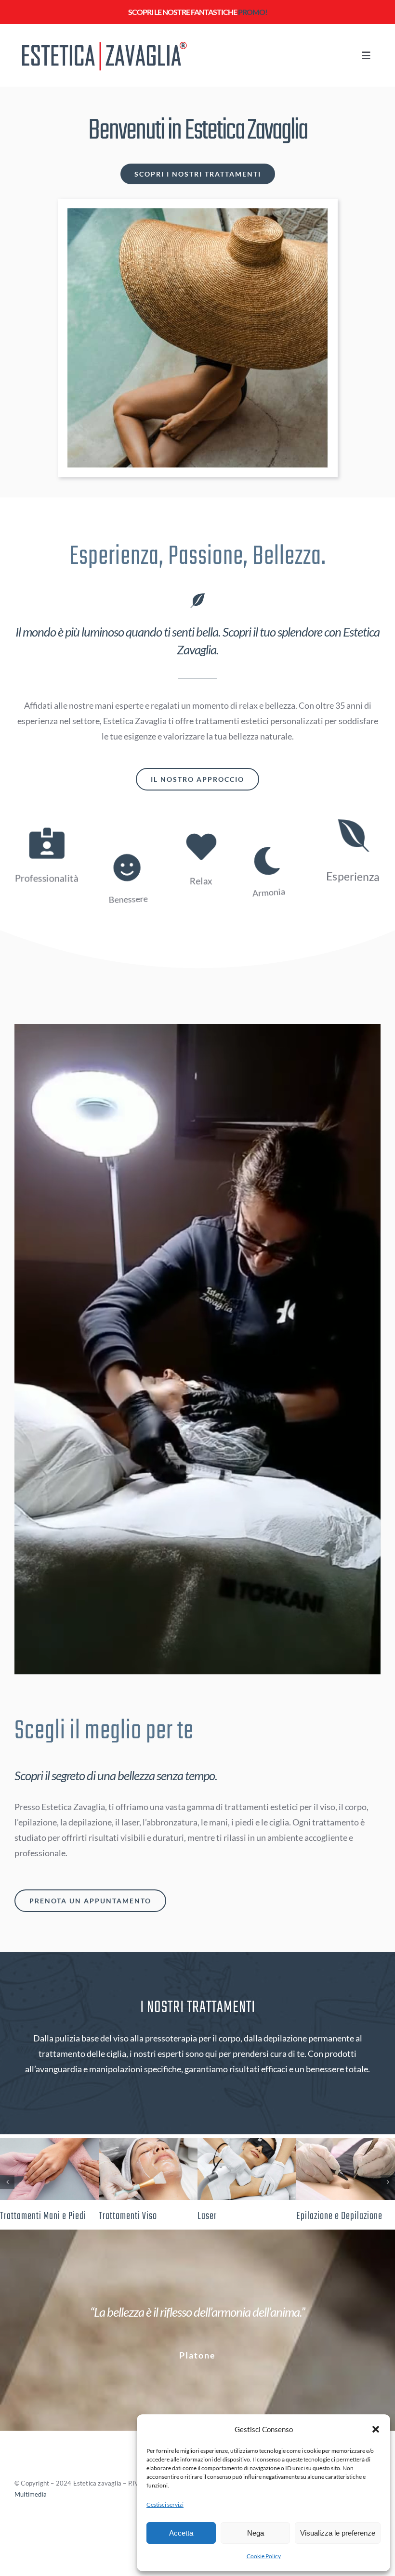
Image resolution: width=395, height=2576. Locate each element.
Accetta (181, 2533)
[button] (376, 2429)
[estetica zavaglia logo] (102, 40)
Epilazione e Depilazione (43, 2216)
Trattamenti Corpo (328, 2216)
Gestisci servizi (165, 2505)
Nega (256, 2533)
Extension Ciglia (226, 2216)
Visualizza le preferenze (338, 2533)
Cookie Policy (264, 2556)
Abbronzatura (122, 2216)
